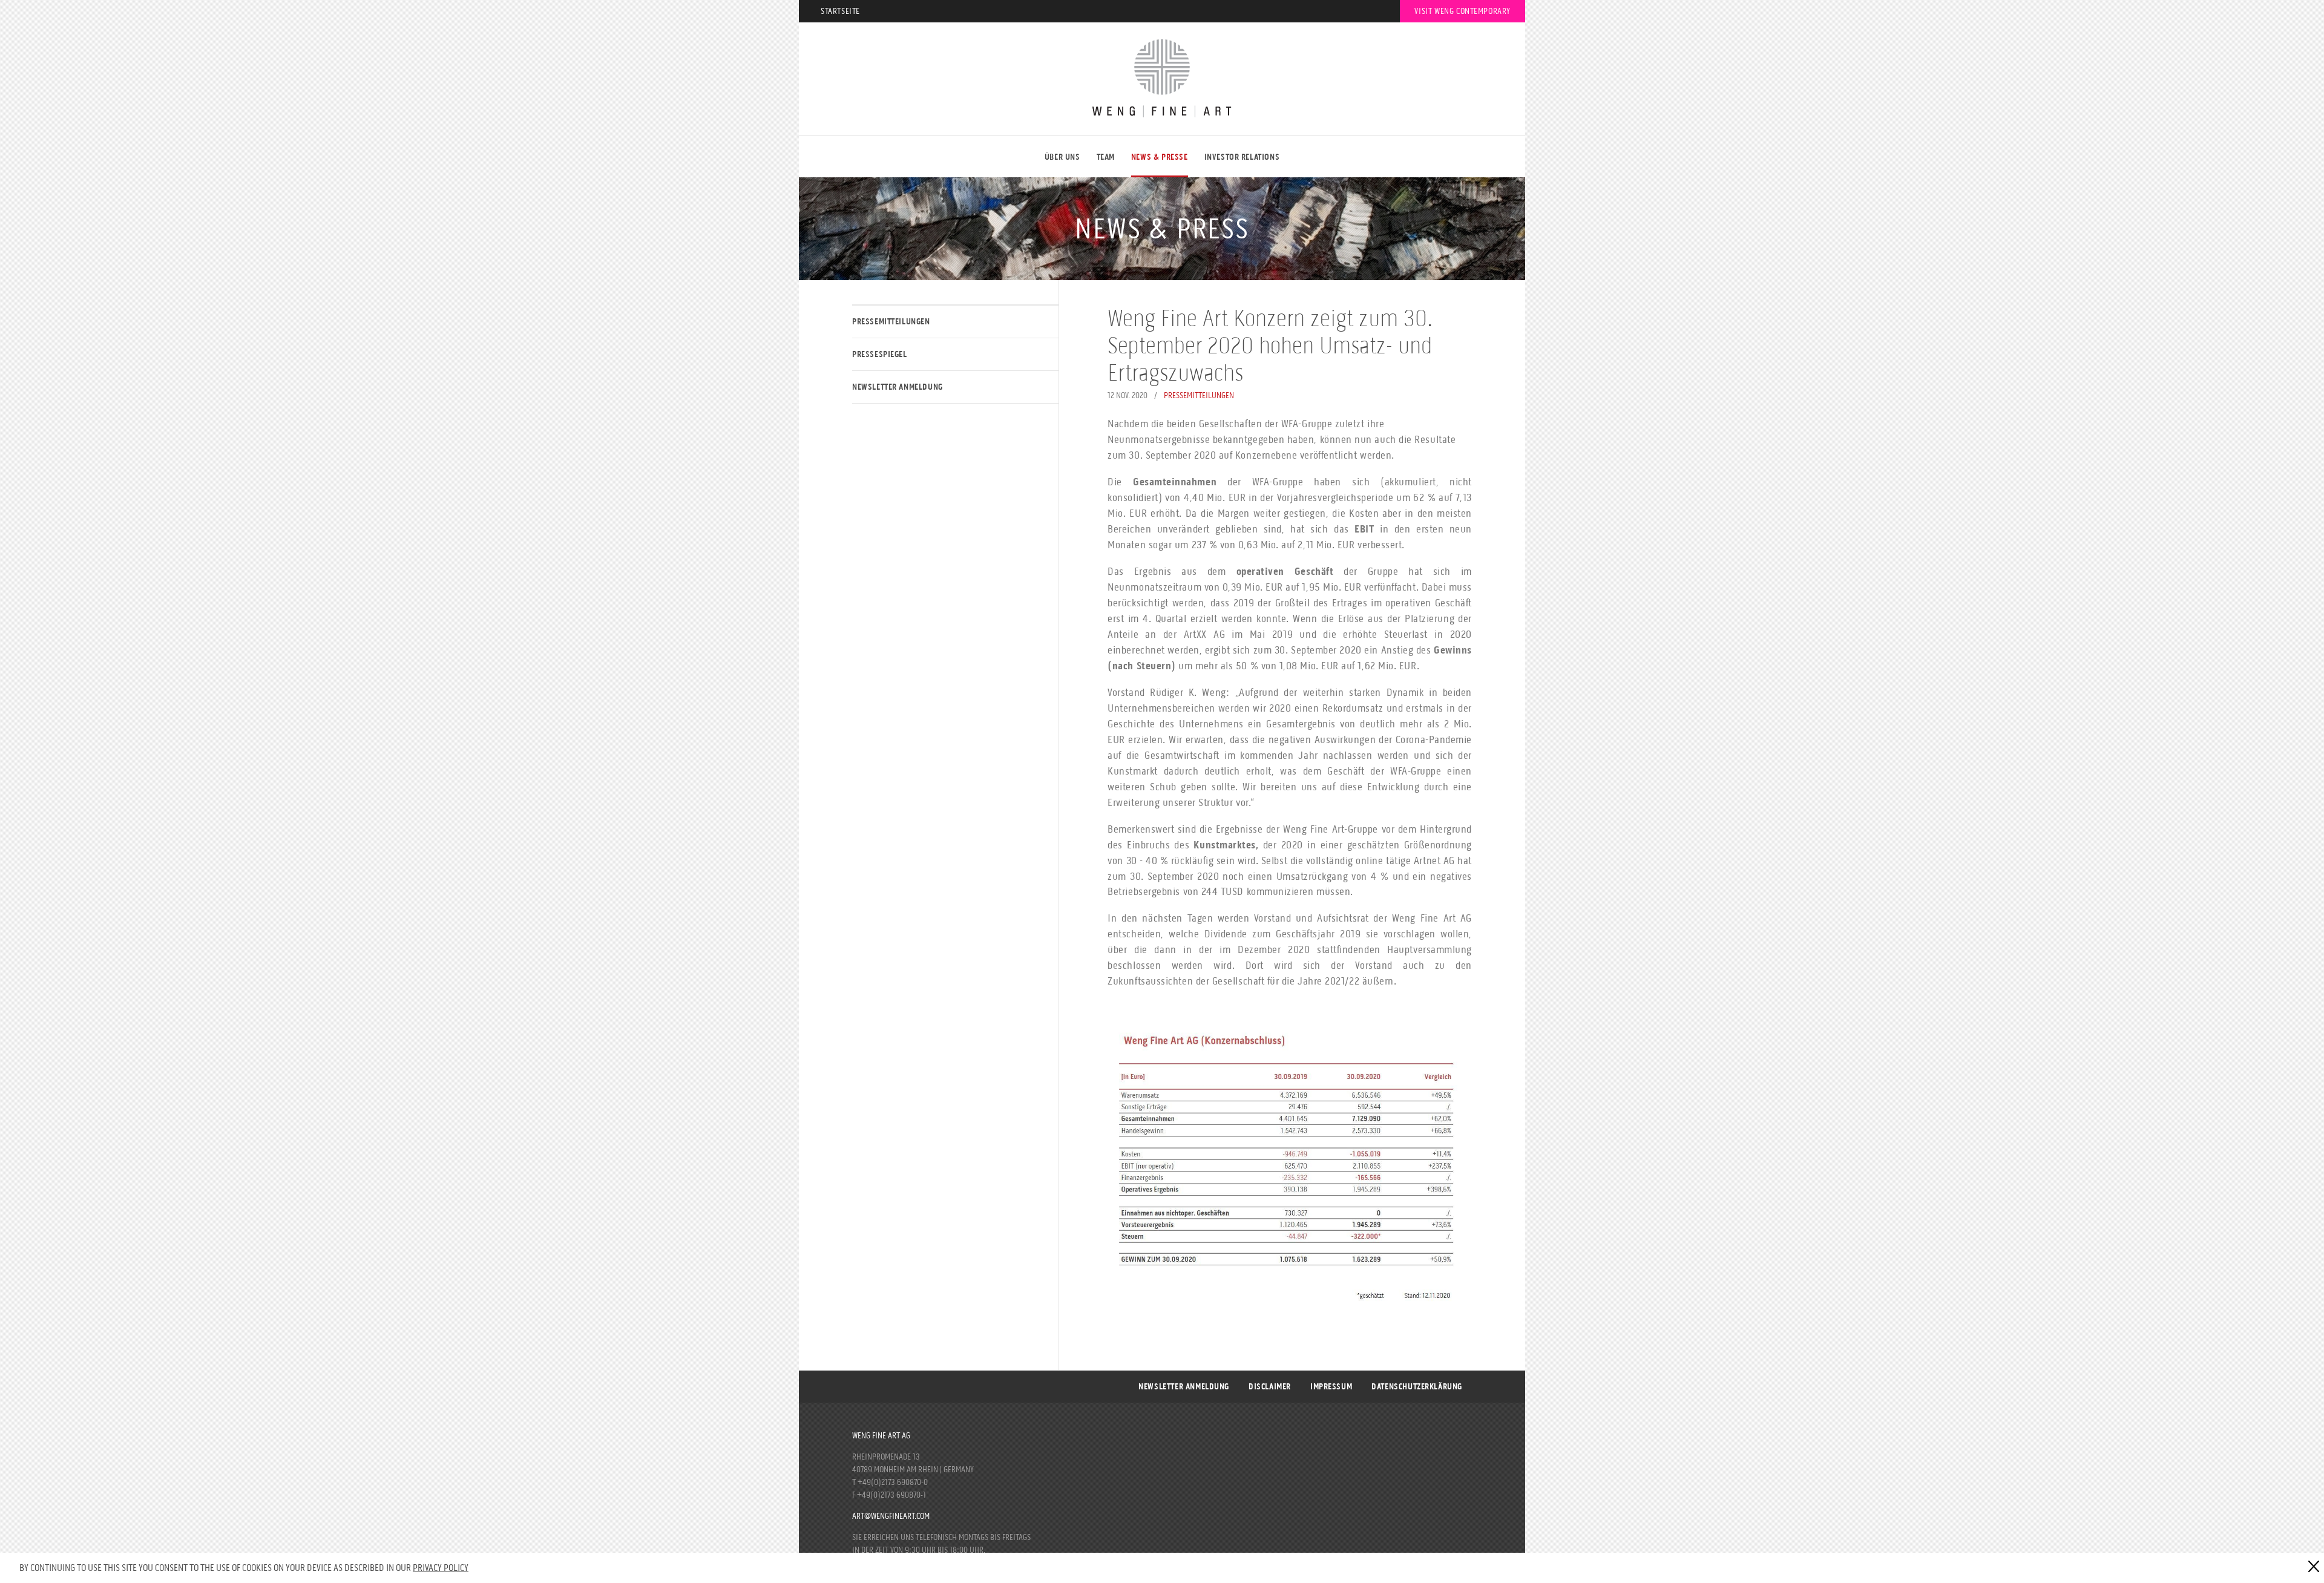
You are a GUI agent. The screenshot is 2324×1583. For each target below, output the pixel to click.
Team (1106, 157)
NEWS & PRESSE (1160, 157)
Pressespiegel (880, 354)
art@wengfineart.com (891, 1516)
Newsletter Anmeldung (898, 387)
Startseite (840, 11)
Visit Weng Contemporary (1462, 11)
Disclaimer (1270, 1387)
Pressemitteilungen (891, 322)
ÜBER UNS (1062, 157)
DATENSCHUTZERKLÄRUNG (1417, 1387)
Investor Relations (1242, 157)
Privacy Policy (441, 1568)
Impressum (1331, 1387)
